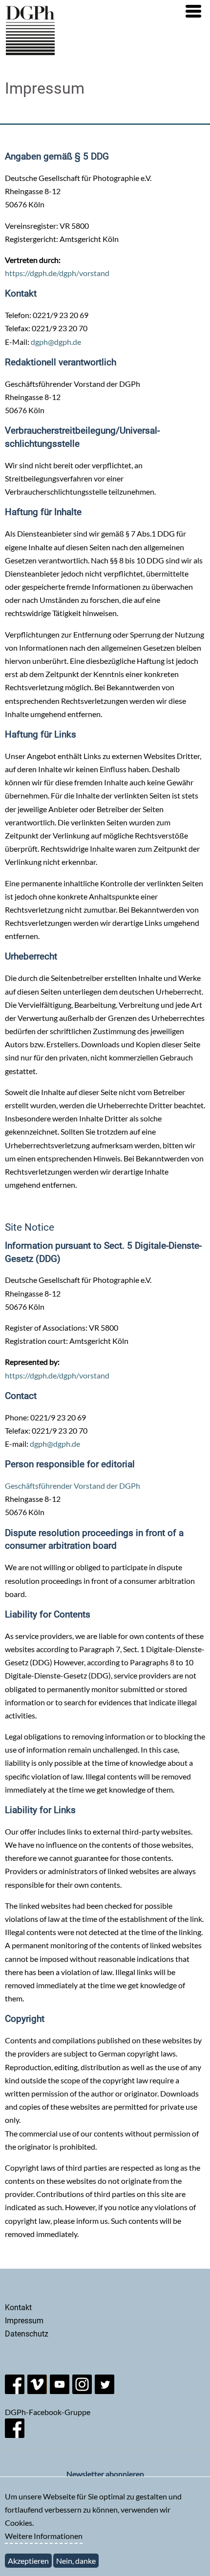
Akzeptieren (28, 2561)
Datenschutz (27, 2334)
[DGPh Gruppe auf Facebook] (15, 2435)
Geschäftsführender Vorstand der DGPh (73, 1486)
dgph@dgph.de (56, 342)
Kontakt (18, 2307)
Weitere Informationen (44, 2536)
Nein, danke (76, 2561)
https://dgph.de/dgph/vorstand (57, 273)
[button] (193, 11)
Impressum (24, 2321)
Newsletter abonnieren (105, 2474)
